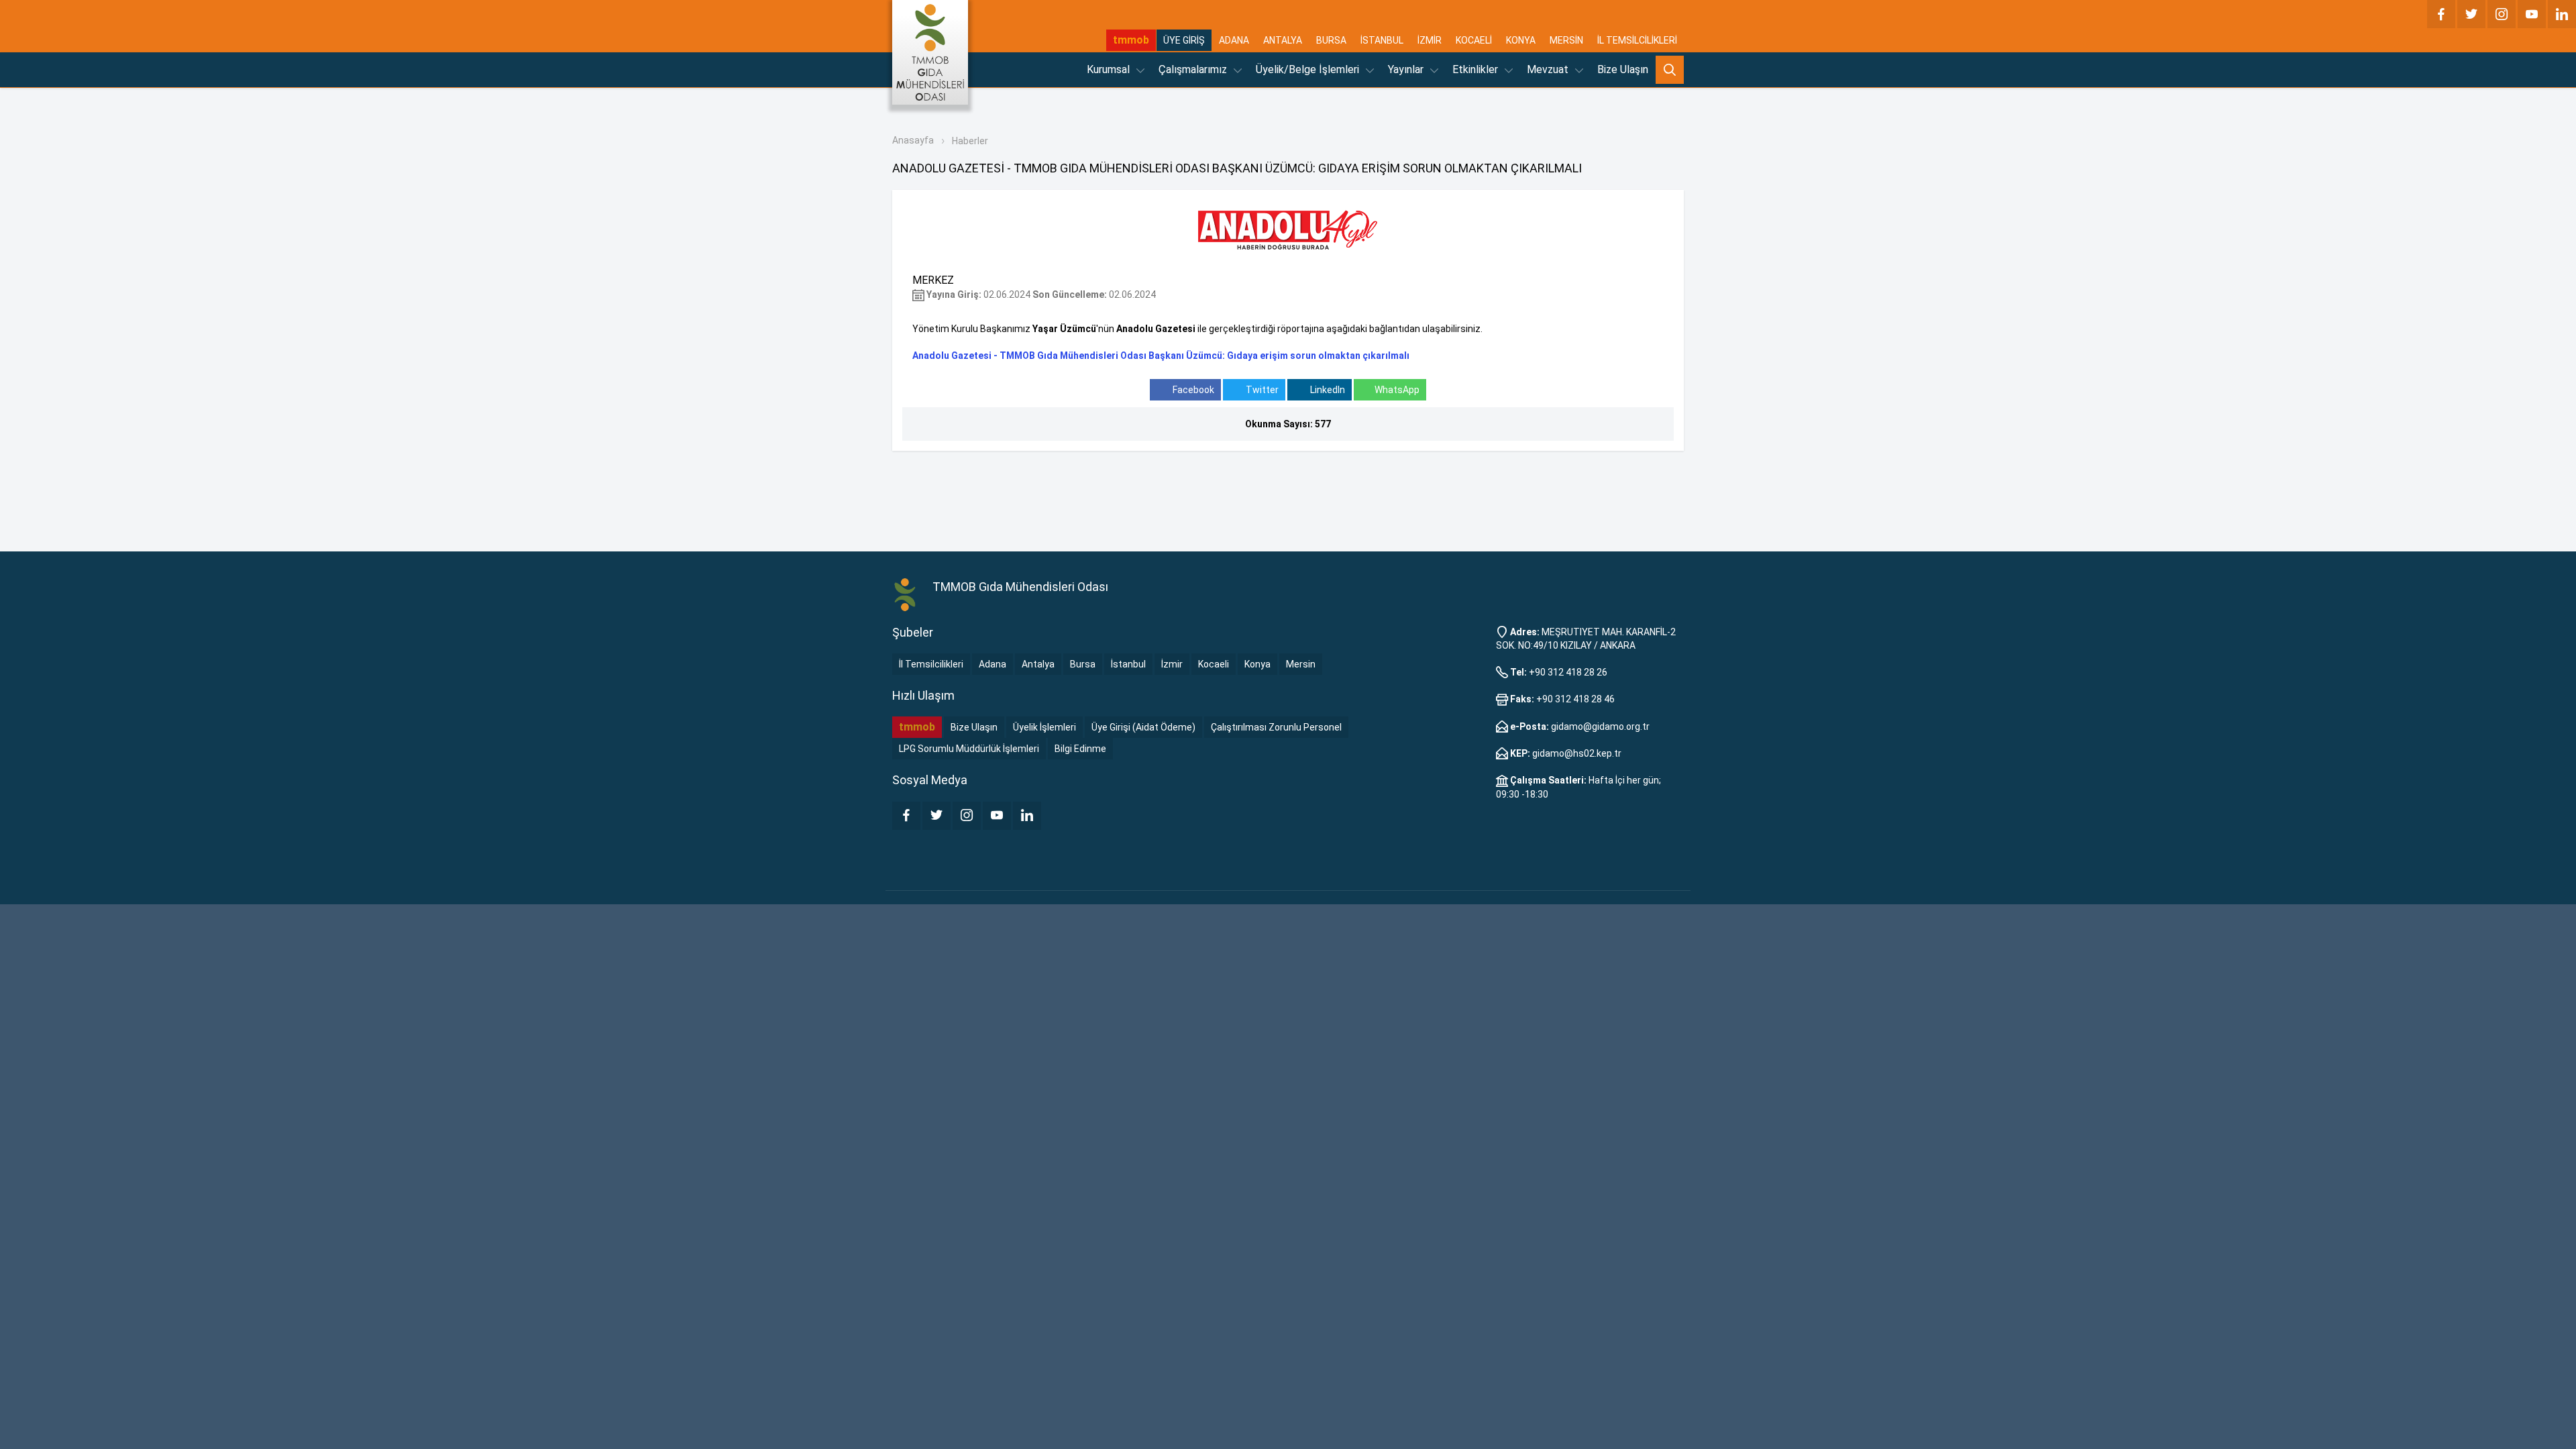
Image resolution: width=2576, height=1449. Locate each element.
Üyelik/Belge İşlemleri (1309, 69)
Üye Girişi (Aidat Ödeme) (1143, 727)
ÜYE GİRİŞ (1184, 40)
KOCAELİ (1474, 40)
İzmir (1172, 664)
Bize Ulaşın (1623, 69)
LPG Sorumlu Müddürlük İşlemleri (969, 749)
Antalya (1038, 664)
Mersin (1301, 664)
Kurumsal (1110, 69)
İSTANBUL (1382, 40)
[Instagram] (2502, 14)
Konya (1257, 664)
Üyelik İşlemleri (1044, 727)
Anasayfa (913, 140)
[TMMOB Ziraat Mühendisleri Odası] (906, 595)
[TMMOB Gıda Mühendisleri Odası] (930, 52)
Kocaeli (1214, 664)
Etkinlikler (1477, 69)
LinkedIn (1327, 390)
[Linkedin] (2562, 14)
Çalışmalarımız (1194, 69)
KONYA (1521, 40)
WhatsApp (1397, 390)
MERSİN (1566, 40)
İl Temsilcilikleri (931, 664)
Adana (992, 664)
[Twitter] (2471, 14)
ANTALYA (1283, 40)
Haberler (970, 141)
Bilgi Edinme (1080, 749)
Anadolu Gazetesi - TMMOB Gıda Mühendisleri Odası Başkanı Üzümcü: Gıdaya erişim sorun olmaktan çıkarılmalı (1161, 356)
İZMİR (1430, 40)
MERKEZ (933, 280)
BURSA (1331, 40)
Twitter (1261, 390)
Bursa (1083, 664)
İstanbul (1128, 664)
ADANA (1234, 40)
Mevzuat (1549, 69)
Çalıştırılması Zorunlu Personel (1276, 727)
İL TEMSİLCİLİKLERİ (1637, 40)
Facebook (1192, 390)
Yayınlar (1407, 69)
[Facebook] (2441, 14)
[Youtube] (2532, 14)
